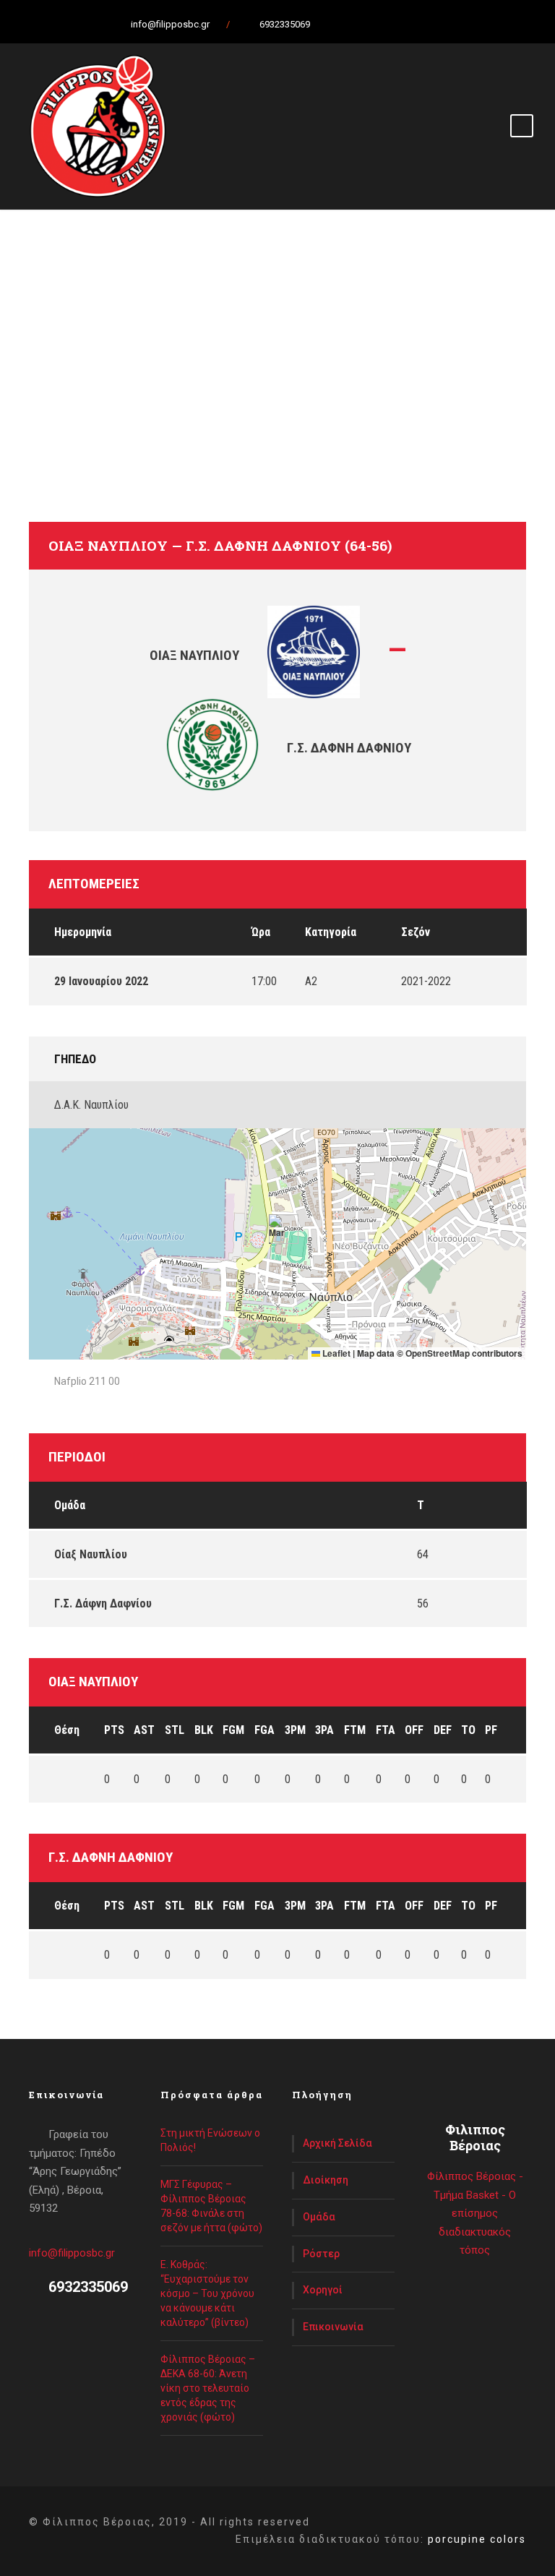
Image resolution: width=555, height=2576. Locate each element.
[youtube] (408, 24)
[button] (278, 1229)
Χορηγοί (323, 2290)
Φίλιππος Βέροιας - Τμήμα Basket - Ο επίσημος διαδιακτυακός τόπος (475, 2213)
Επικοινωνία (333, 2327)
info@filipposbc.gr (72, 2253)
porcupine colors (477, 2539)
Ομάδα (319, 2217)
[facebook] (357, 24)
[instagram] (433, 24)
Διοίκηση (326, 2180)
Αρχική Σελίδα (337, 2143)
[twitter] (382, 24)
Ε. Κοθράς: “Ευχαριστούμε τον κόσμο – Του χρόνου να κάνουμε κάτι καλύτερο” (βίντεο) (207, 2293)
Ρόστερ (321, 2254)
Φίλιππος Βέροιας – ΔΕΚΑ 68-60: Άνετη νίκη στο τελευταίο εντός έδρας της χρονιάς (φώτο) (208, 2388)
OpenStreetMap (438, 1353)
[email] (332, 24)
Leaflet (335, 1353)
